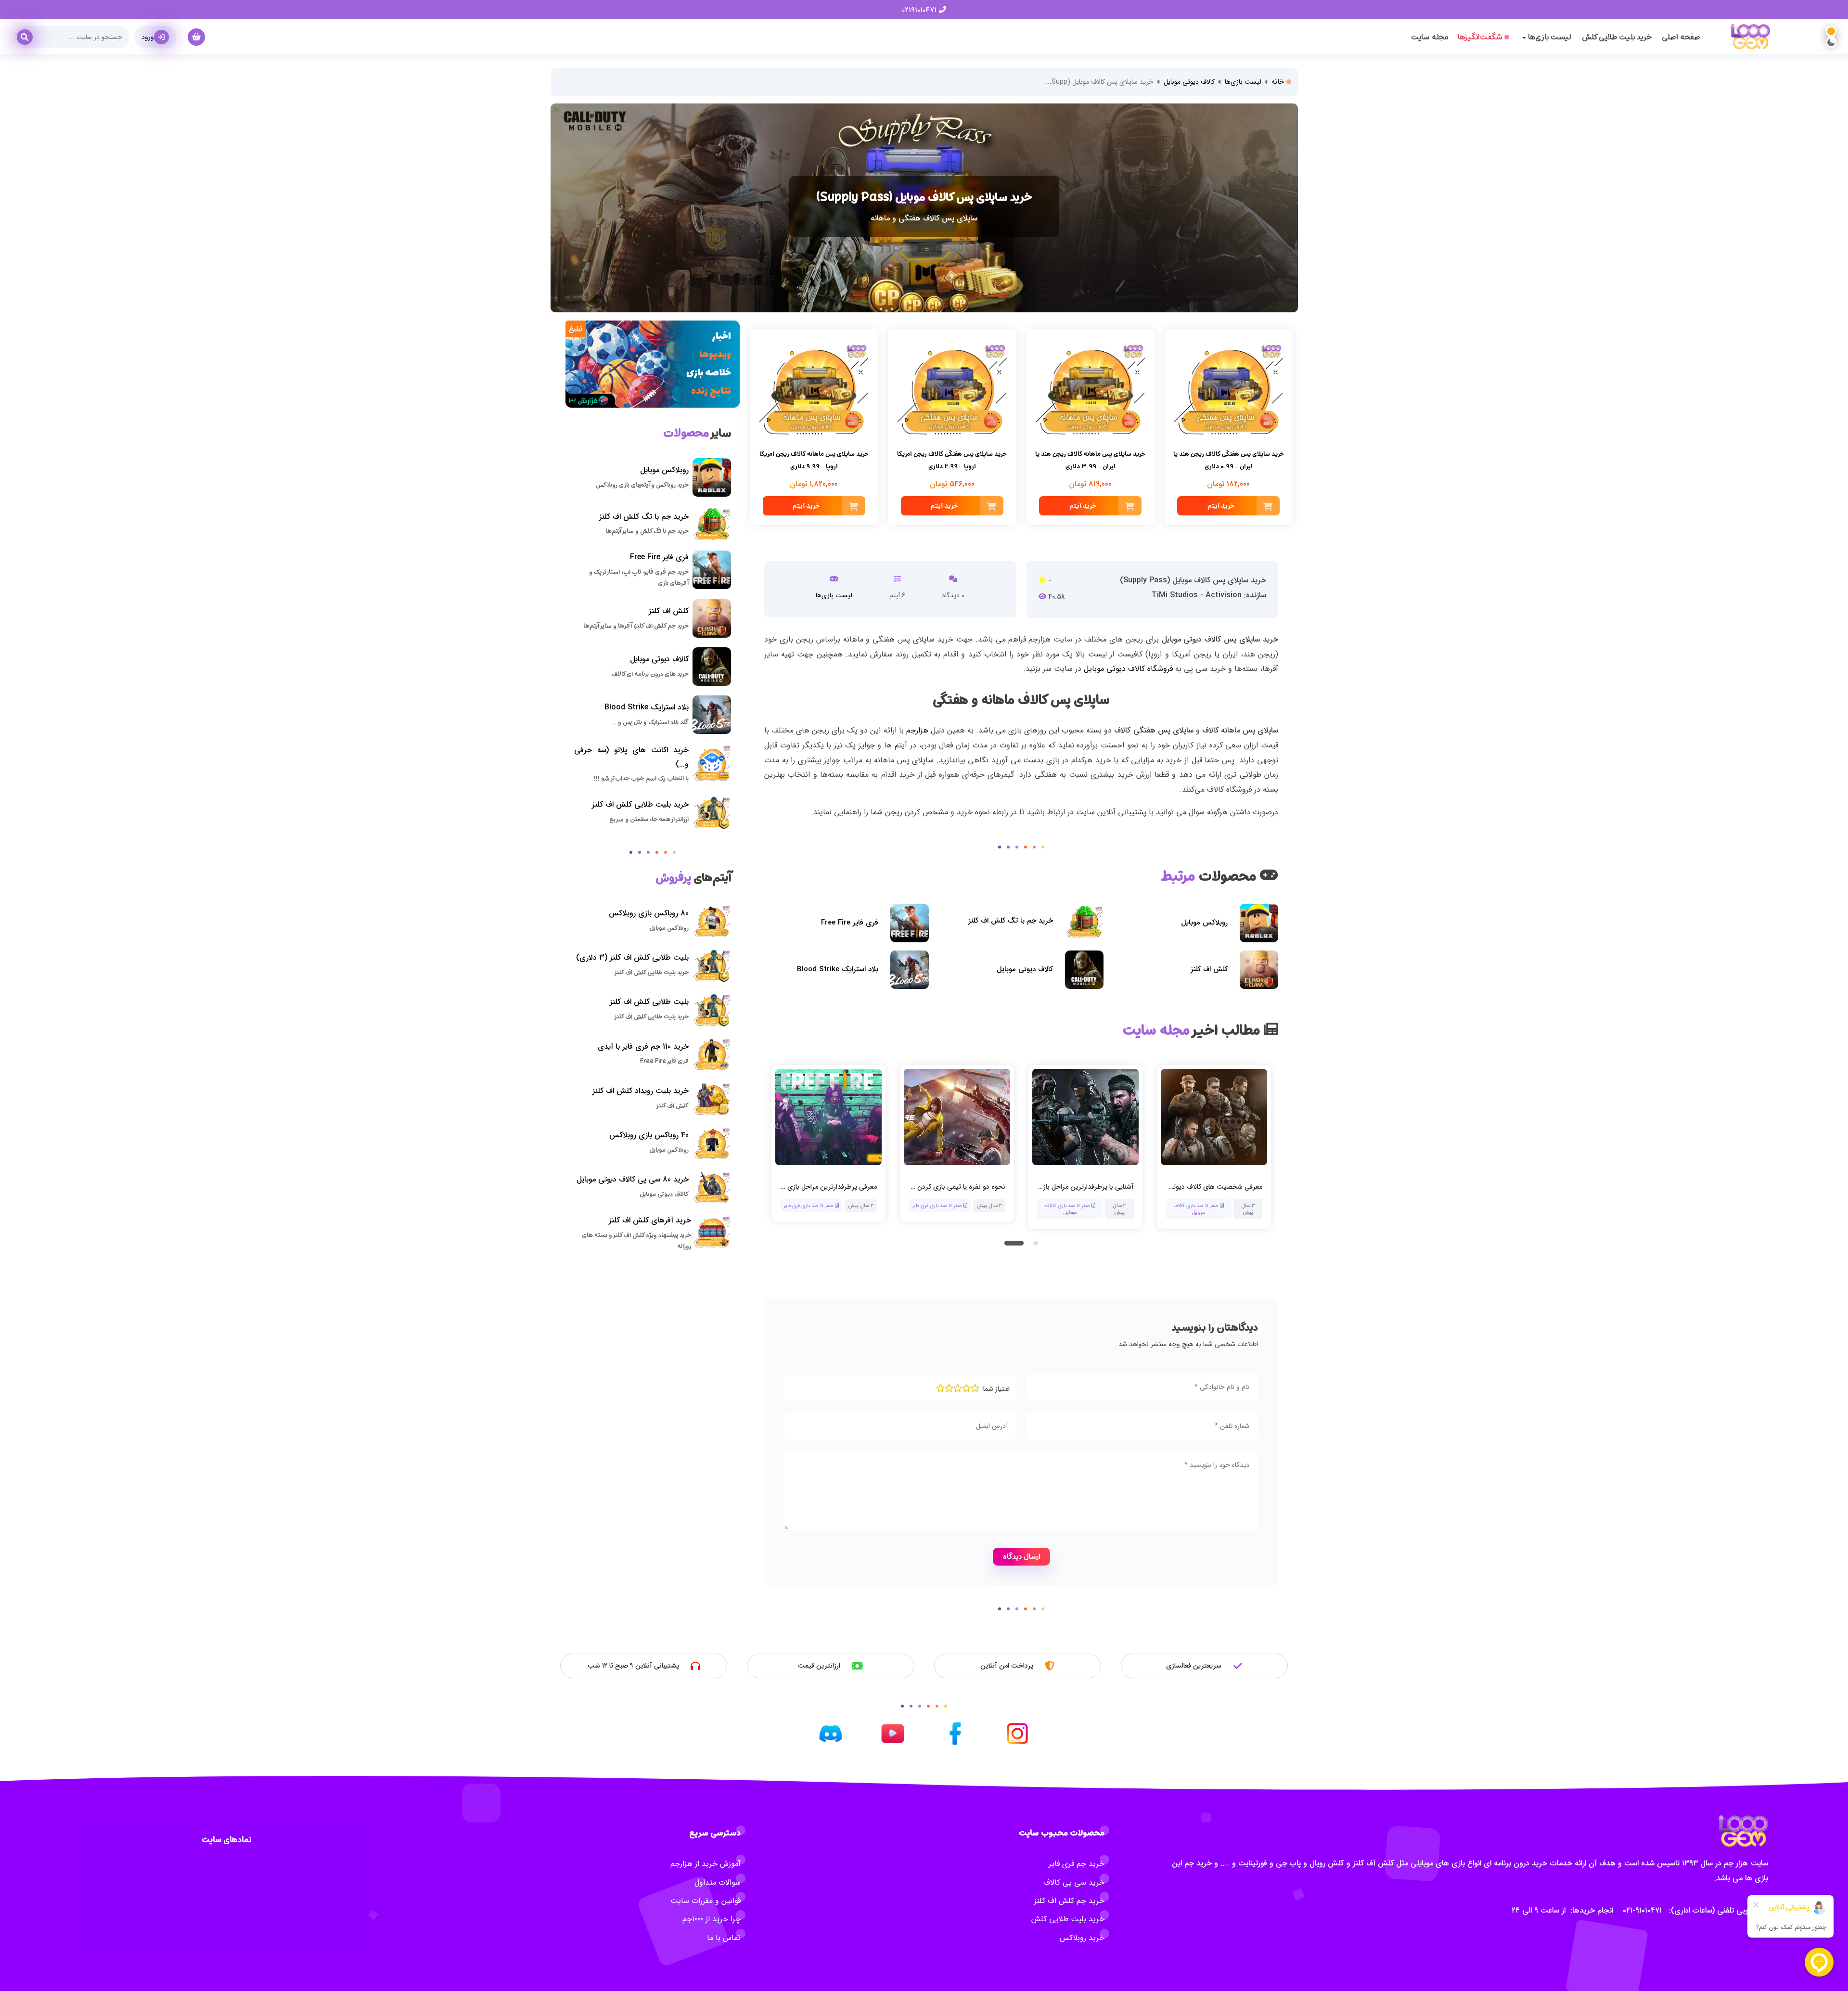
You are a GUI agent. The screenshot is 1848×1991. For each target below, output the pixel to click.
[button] (1014, 1243)
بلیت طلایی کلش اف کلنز (649, 1002)
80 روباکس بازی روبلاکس (649, 913)
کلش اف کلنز (1209, 969)
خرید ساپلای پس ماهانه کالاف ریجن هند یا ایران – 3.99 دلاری (1090, 461)
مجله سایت (1430, 37)
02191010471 (920, 10)
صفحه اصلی (1681, 37)
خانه (1279, 82)
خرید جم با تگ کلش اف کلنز (1011, 921)
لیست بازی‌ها (1243, 82)
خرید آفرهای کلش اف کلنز (650, 1220)
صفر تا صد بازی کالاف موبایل (940, 1208)
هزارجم (917, 730)
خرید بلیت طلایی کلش (1617, 37)
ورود (148, 37)
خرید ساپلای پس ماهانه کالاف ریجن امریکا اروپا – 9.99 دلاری (814, 461)
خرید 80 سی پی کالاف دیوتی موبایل (633, 1179)
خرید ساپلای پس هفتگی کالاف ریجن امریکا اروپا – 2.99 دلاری (952, 461)
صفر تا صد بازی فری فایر (809, 1205)
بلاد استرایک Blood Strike (838, 969)
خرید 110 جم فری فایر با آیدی (643, 1047)
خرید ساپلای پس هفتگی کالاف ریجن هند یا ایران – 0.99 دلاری (1229, 461)
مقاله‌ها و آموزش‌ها (1189, 1205)
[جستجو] (28, 34)
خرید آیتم (1221, 506)
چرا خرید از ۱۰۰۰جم (712, 1919)
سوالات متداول (718, 1882)
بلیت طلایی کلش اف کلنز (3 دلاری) (632, 957)
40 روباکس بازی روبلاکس (649, 1135)
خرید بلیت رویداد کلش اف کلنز (641, 1091)
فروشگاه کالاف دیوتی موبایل (1128, 669)
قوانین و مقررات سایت (706, 1901)
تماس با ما (724, 1938)
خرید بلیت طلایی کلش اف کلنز (640, 804)
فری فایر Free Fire (850, 923)
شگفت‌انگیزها (1480, 37)
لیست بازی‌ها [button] (1549, 37)
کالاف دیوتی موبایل (1189, 82)
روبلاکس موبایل (1204, 923)
